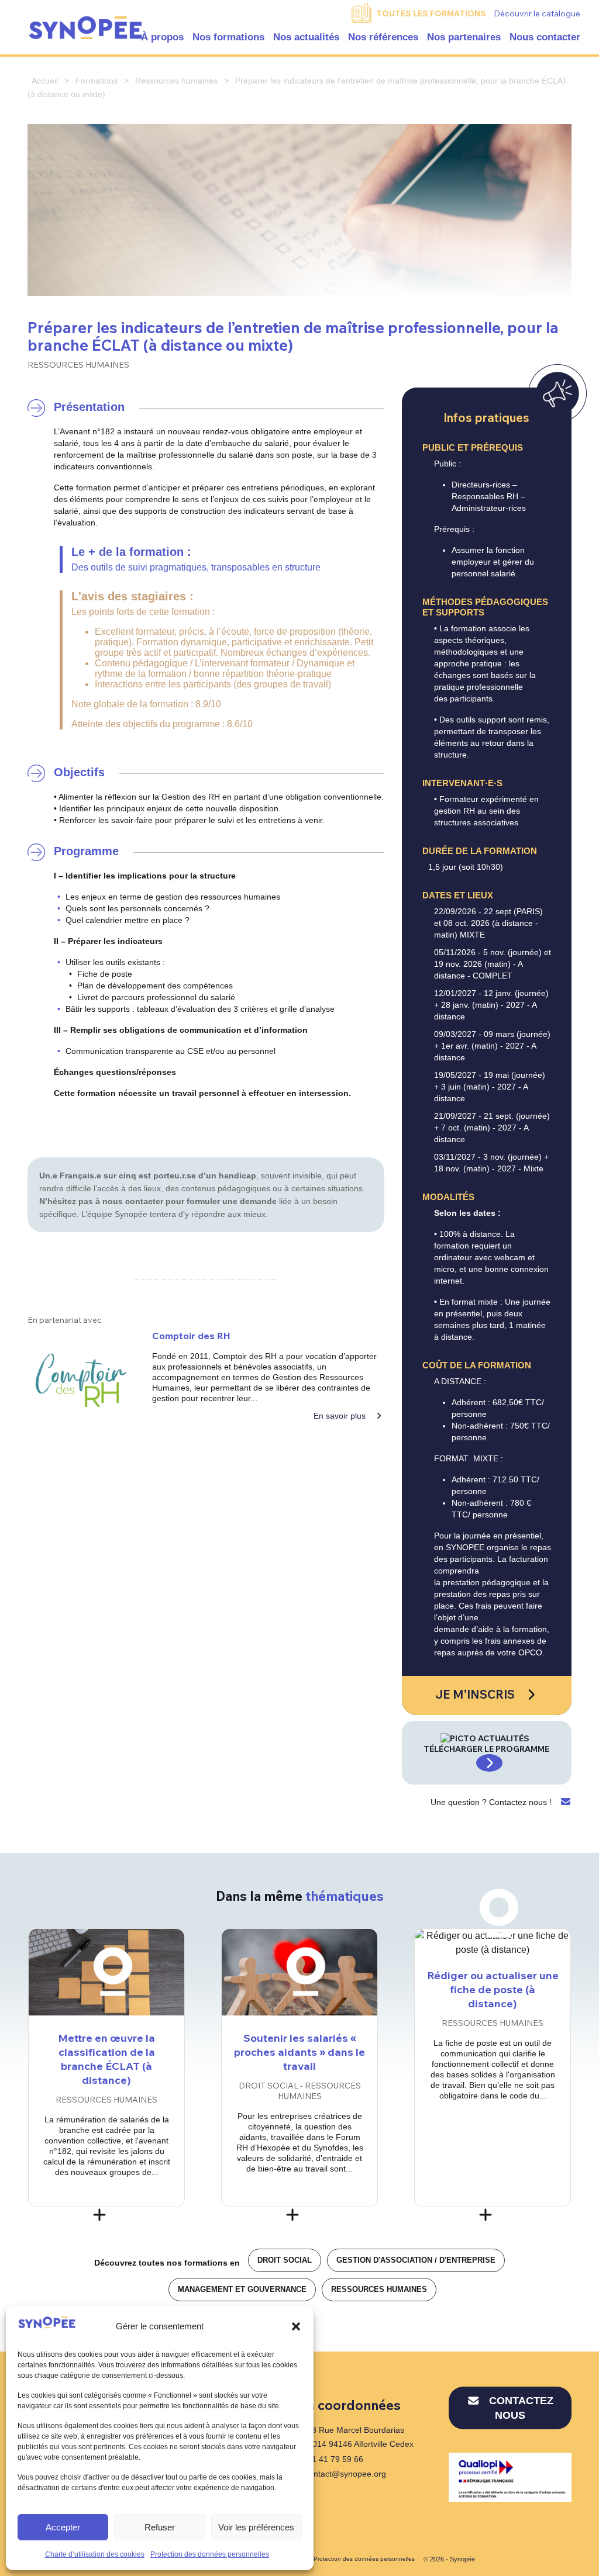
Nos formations (228, 37)
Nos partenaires (464, 37)
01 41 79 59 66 (334, 2459)
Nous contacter (545, 37)
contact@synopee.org (345, 2474)
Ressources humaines (176, 81)
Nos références (383, 37)
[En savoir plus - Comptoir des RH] (81, 1380)
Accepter (63, 2527)
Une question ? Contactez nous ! (492, 1802)
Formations (97, 81)
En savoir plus (341, 1416)
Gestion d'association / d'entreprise (416, 2260)
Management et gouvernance (242, 2289)
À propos (162, 37)
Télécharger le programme (486, 1749)
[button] (296, 2326)
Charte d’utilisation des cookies (95, 2554)
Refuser (160, 2527)
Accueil (45, 81)
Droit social (285, 2260)
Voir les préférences (256, 2527)
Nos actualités (306, 37)
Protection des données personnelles (210, 2554)
